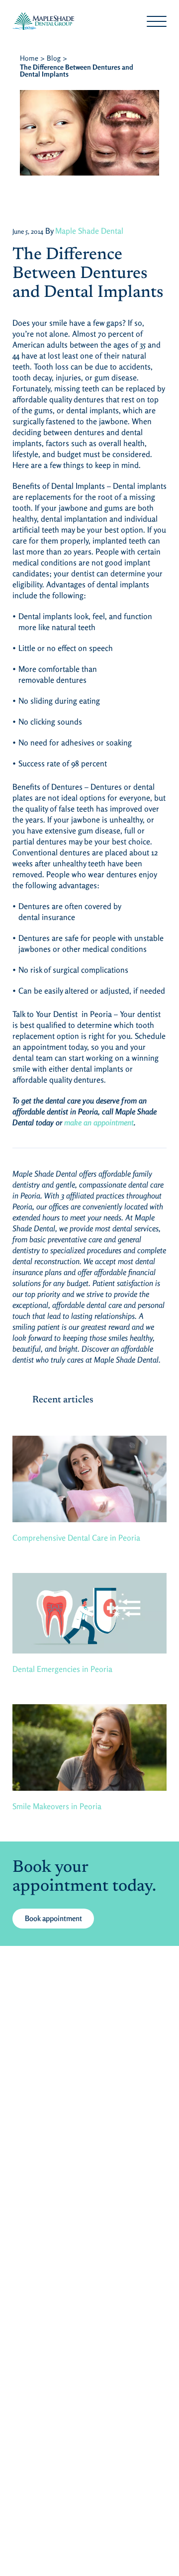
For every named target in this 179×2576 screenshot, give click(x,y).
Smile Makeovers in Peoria (57, 1806)
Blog (54, 58)
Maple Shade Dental (89, 231)
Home (29, 58)
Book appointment (53, 1918)
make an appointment (99, 1122)
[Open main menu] (157, 21)
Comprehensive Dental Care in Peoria (76, 1538)
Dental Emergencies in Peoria (62, 1669)
